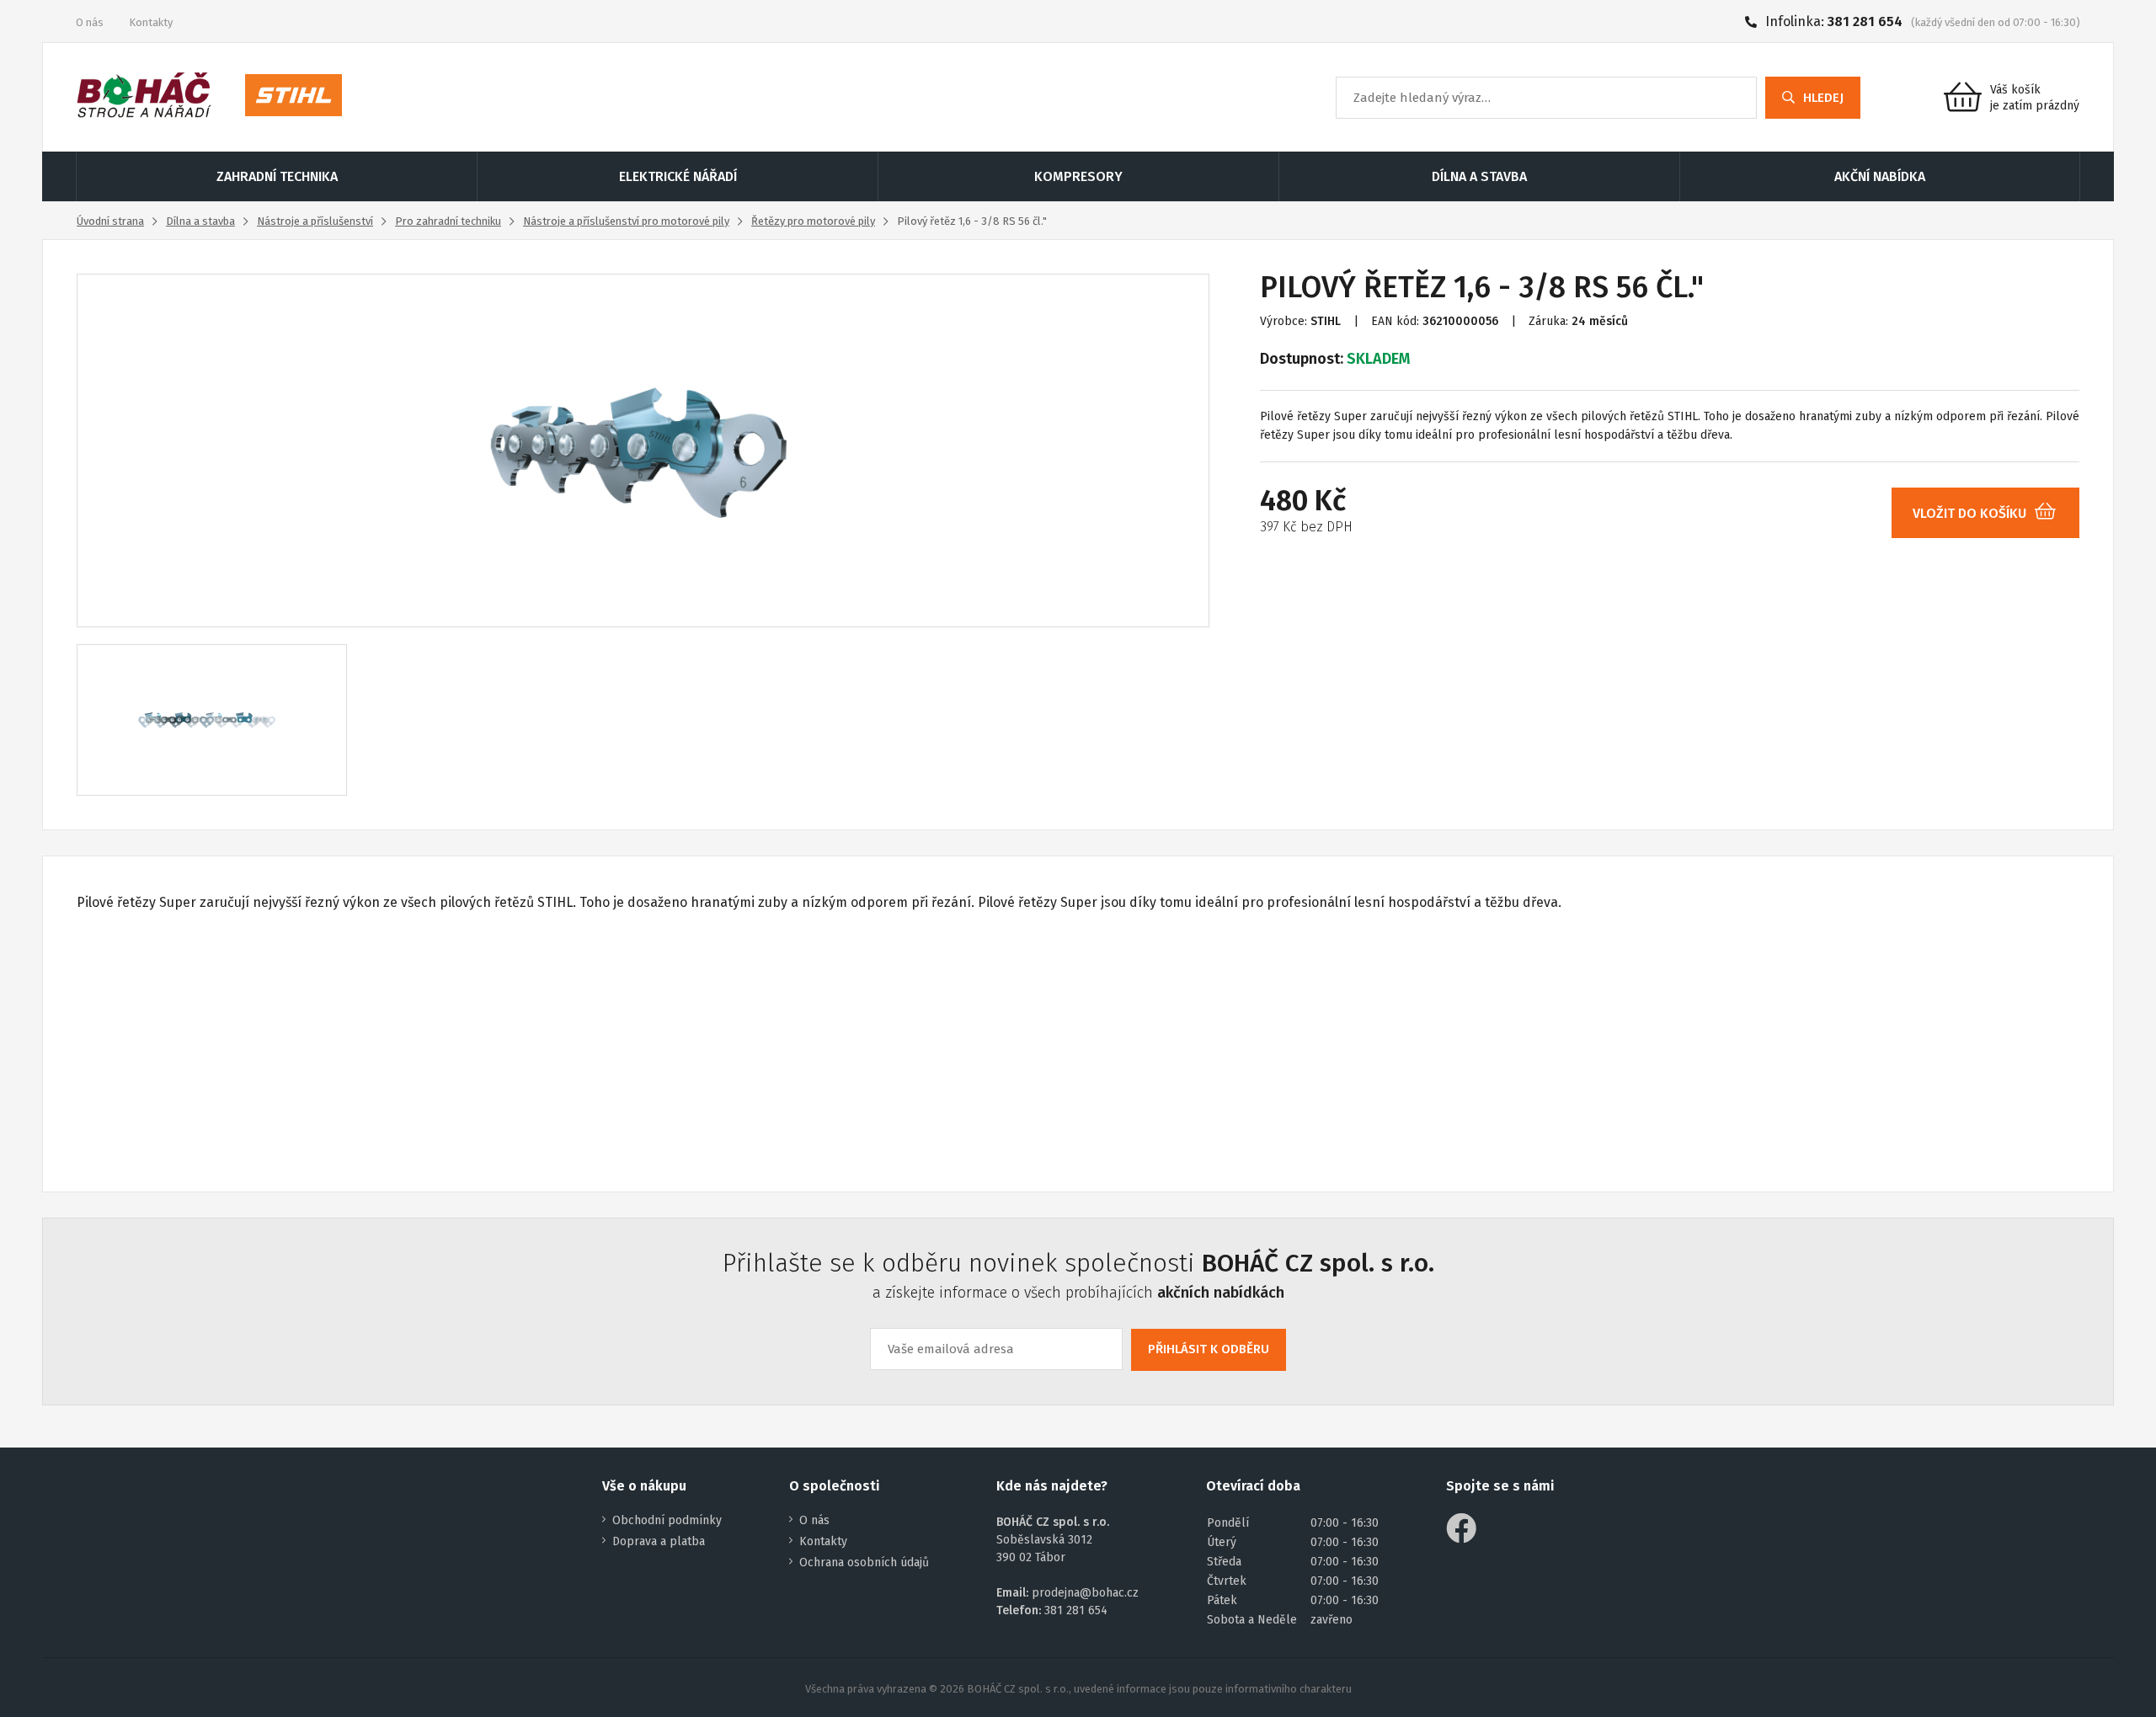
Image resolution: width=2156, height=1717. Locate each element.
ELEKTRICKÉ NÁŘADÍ (678, 176)
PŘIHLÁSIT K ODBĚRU (1209, 1349)
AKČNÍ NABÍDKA (1880, 176)
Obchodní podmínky (667, 1520)
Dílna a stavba (200, 221)
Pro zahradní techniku (448, 221)
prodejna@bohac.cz (1085, 1593)
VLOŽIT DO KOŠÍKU (1969, 513)
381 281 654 (1865, 21)
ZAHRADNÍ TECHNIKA (277, 176)
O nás (90, 22)
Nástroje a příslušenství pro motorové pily (626, 221)
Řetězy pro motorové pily (813, 221)
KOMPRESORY (1078, 176)
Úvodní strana (110, 221)
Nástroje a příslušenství (315, 221)
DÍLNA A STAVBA (1479, 176)
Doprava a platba (659, 1541)
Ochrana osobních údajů (864, 1562)
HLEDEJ (1823, 98)
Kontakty (151, 22)
